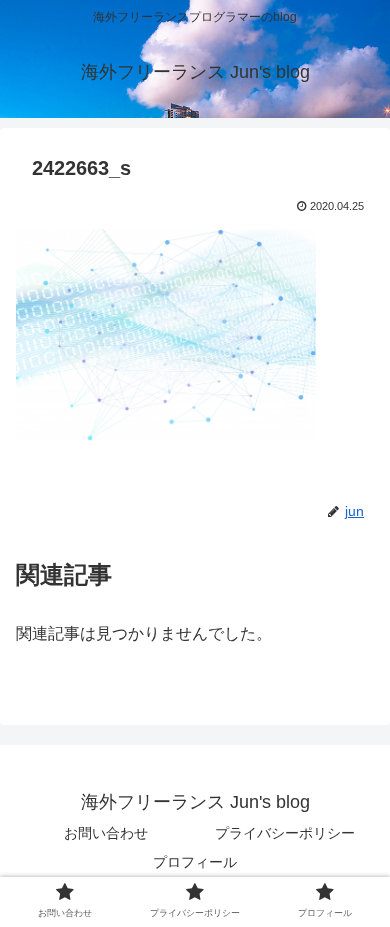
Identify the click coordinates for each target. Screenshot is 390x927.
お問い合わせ (106, 833)
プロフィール (195, 862)
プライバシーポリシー (285, 833)
